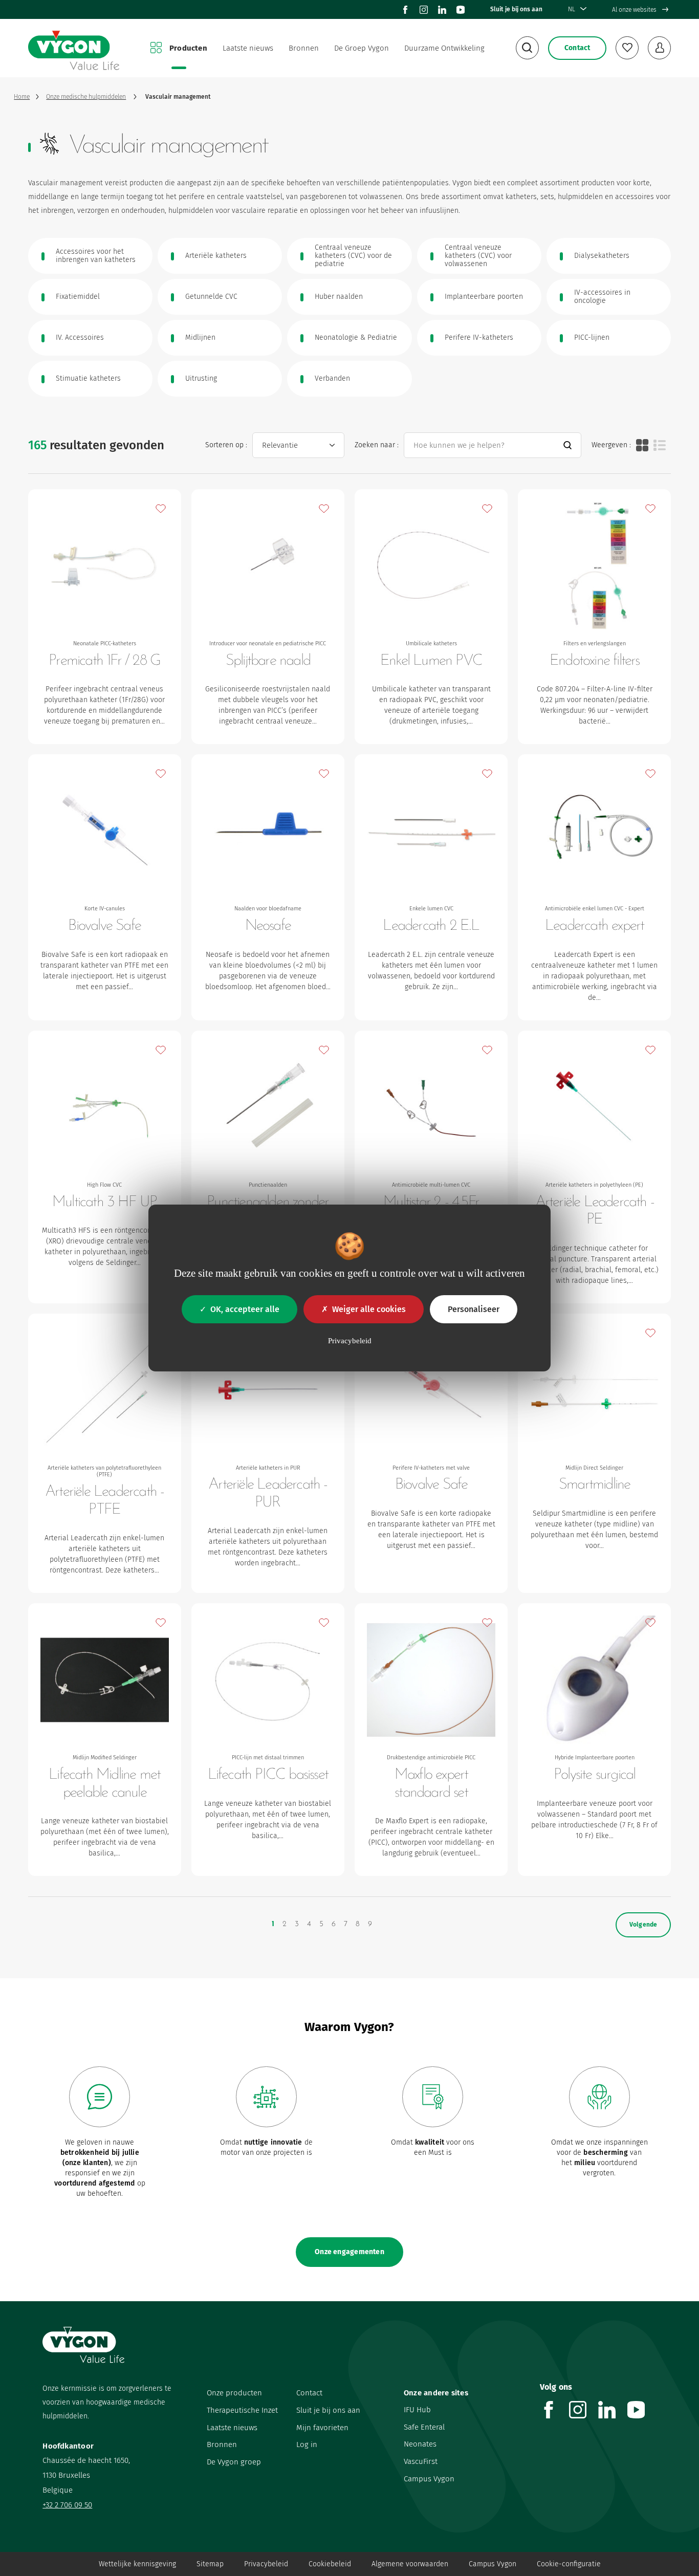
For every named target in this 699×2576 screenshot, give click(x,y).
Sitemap (210, 2564)
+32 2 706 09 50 (67, 2505)
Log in (307, 2444)
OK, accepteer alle (245, 1309)
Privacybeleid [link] (350, 1341)
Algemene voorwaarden (410, 2564)
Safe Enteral (424, 2427)
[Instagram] (424, 10)
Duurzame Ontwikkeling (444, 48)
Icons (642, 445)
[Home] (74, 48)
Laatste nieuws (248, 48)
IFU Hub (417, 2410)
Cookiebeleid (330, 2564)
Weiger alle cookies (369, 1309)
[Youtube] (461, 10)
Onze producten (234, 2393)
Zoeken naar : (377, 445)
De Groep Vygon (362, 48)
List (660, 445)
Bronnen (304, 48)
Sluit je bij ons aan (516, 9)
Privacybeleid (266, 2564)
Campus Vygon (429, 2479)
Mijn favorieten (322, 2428)
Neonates (420, 2444)
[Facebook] (405, 10)
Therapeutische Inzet (242, 2410)
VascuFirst (421, 2461)
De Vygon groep (234, 2462)
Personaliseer (474, 1309)
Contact (309, 2393)
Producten (188, 48)
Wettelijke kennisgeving (137, 2564)
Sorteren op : (226, 445)
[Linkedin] (442, 10)
